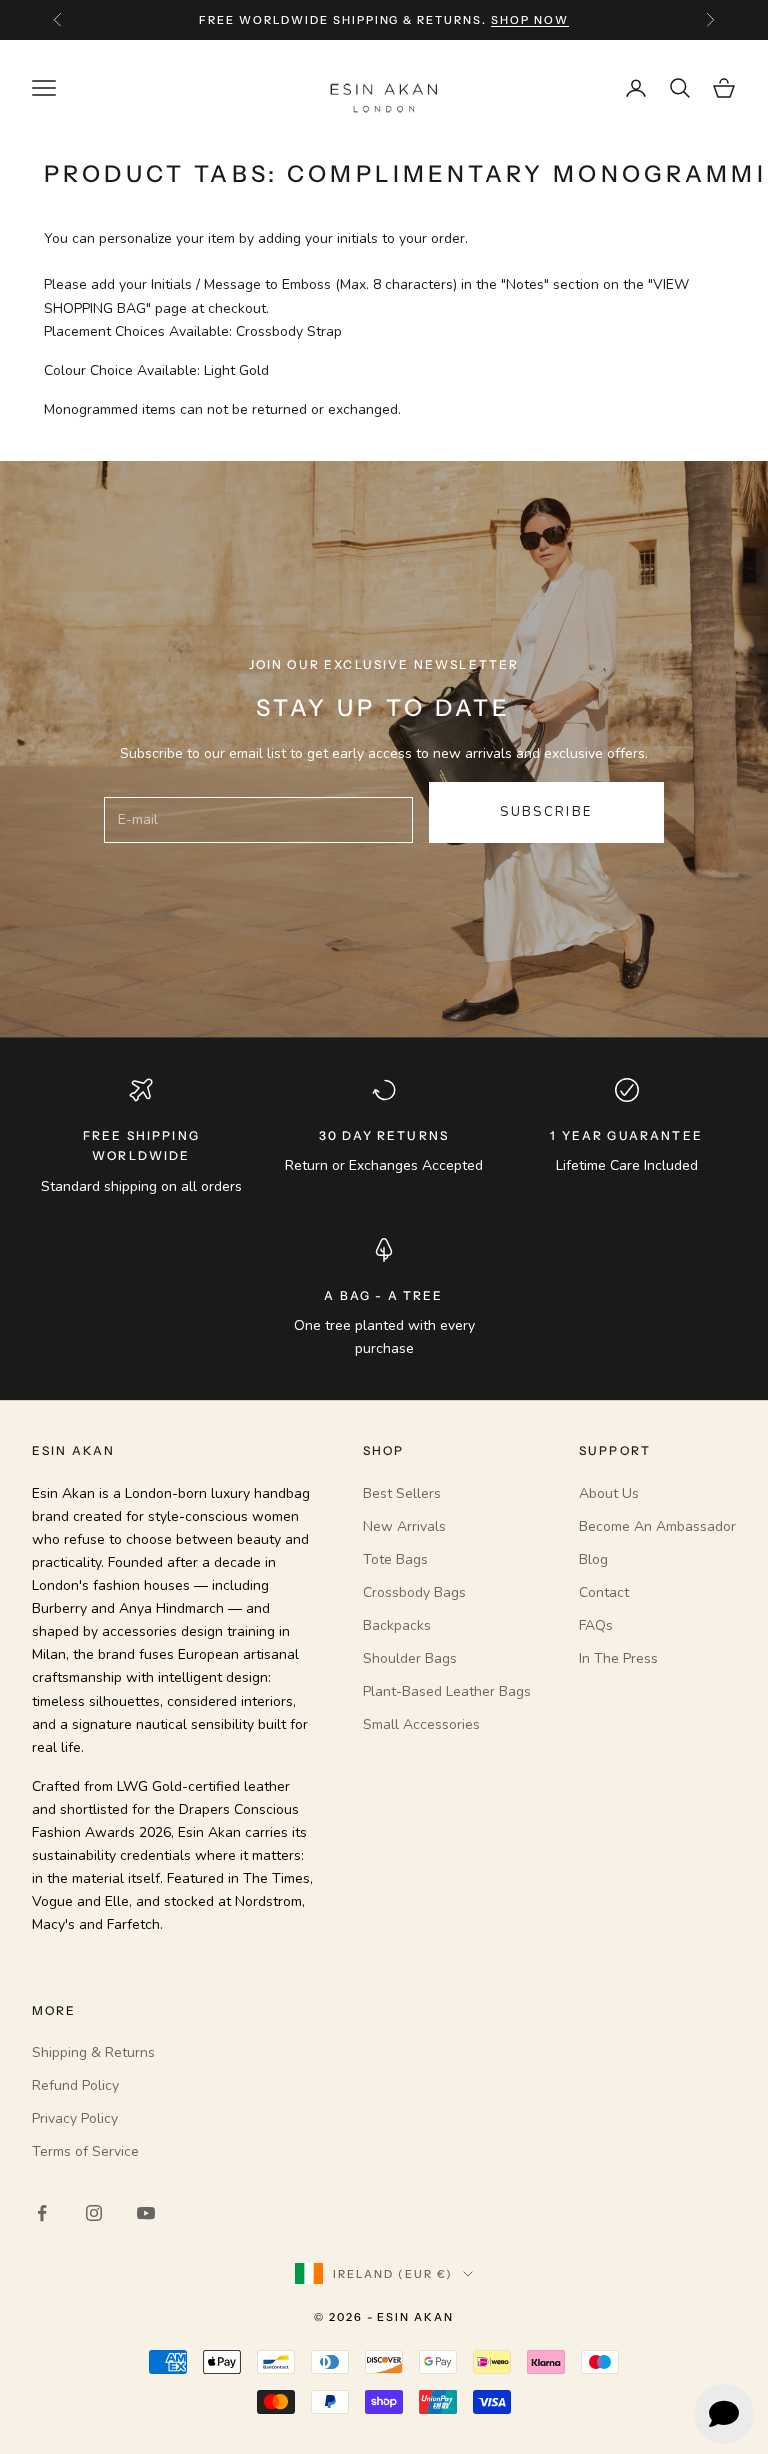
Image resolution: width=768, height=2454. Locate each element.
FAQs (596, 1625)
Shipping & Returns (93, 2052)
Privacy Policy (75, 2118)
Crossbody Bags (414, 1592)
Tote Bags (395, 1559)
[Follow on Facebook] (42, 2213)
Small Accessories (421, 1724)
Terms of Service (85, 2151)
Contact (604, 1592)
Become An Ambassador (657, 1526)
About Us (609, 1493)
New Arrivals (404, 1526)
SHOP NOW (530, 20)
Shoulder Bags (410, 1658)
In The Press (618, 1658)
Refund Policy (75, 2085)
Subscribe (546, 812)
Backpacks (397, 1625)
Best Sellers (402, 1493)
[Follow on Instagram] (94, 2213)
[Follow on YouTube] (146, 2213)
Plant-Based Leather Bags (447, 1691)
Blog (593, 1559)
